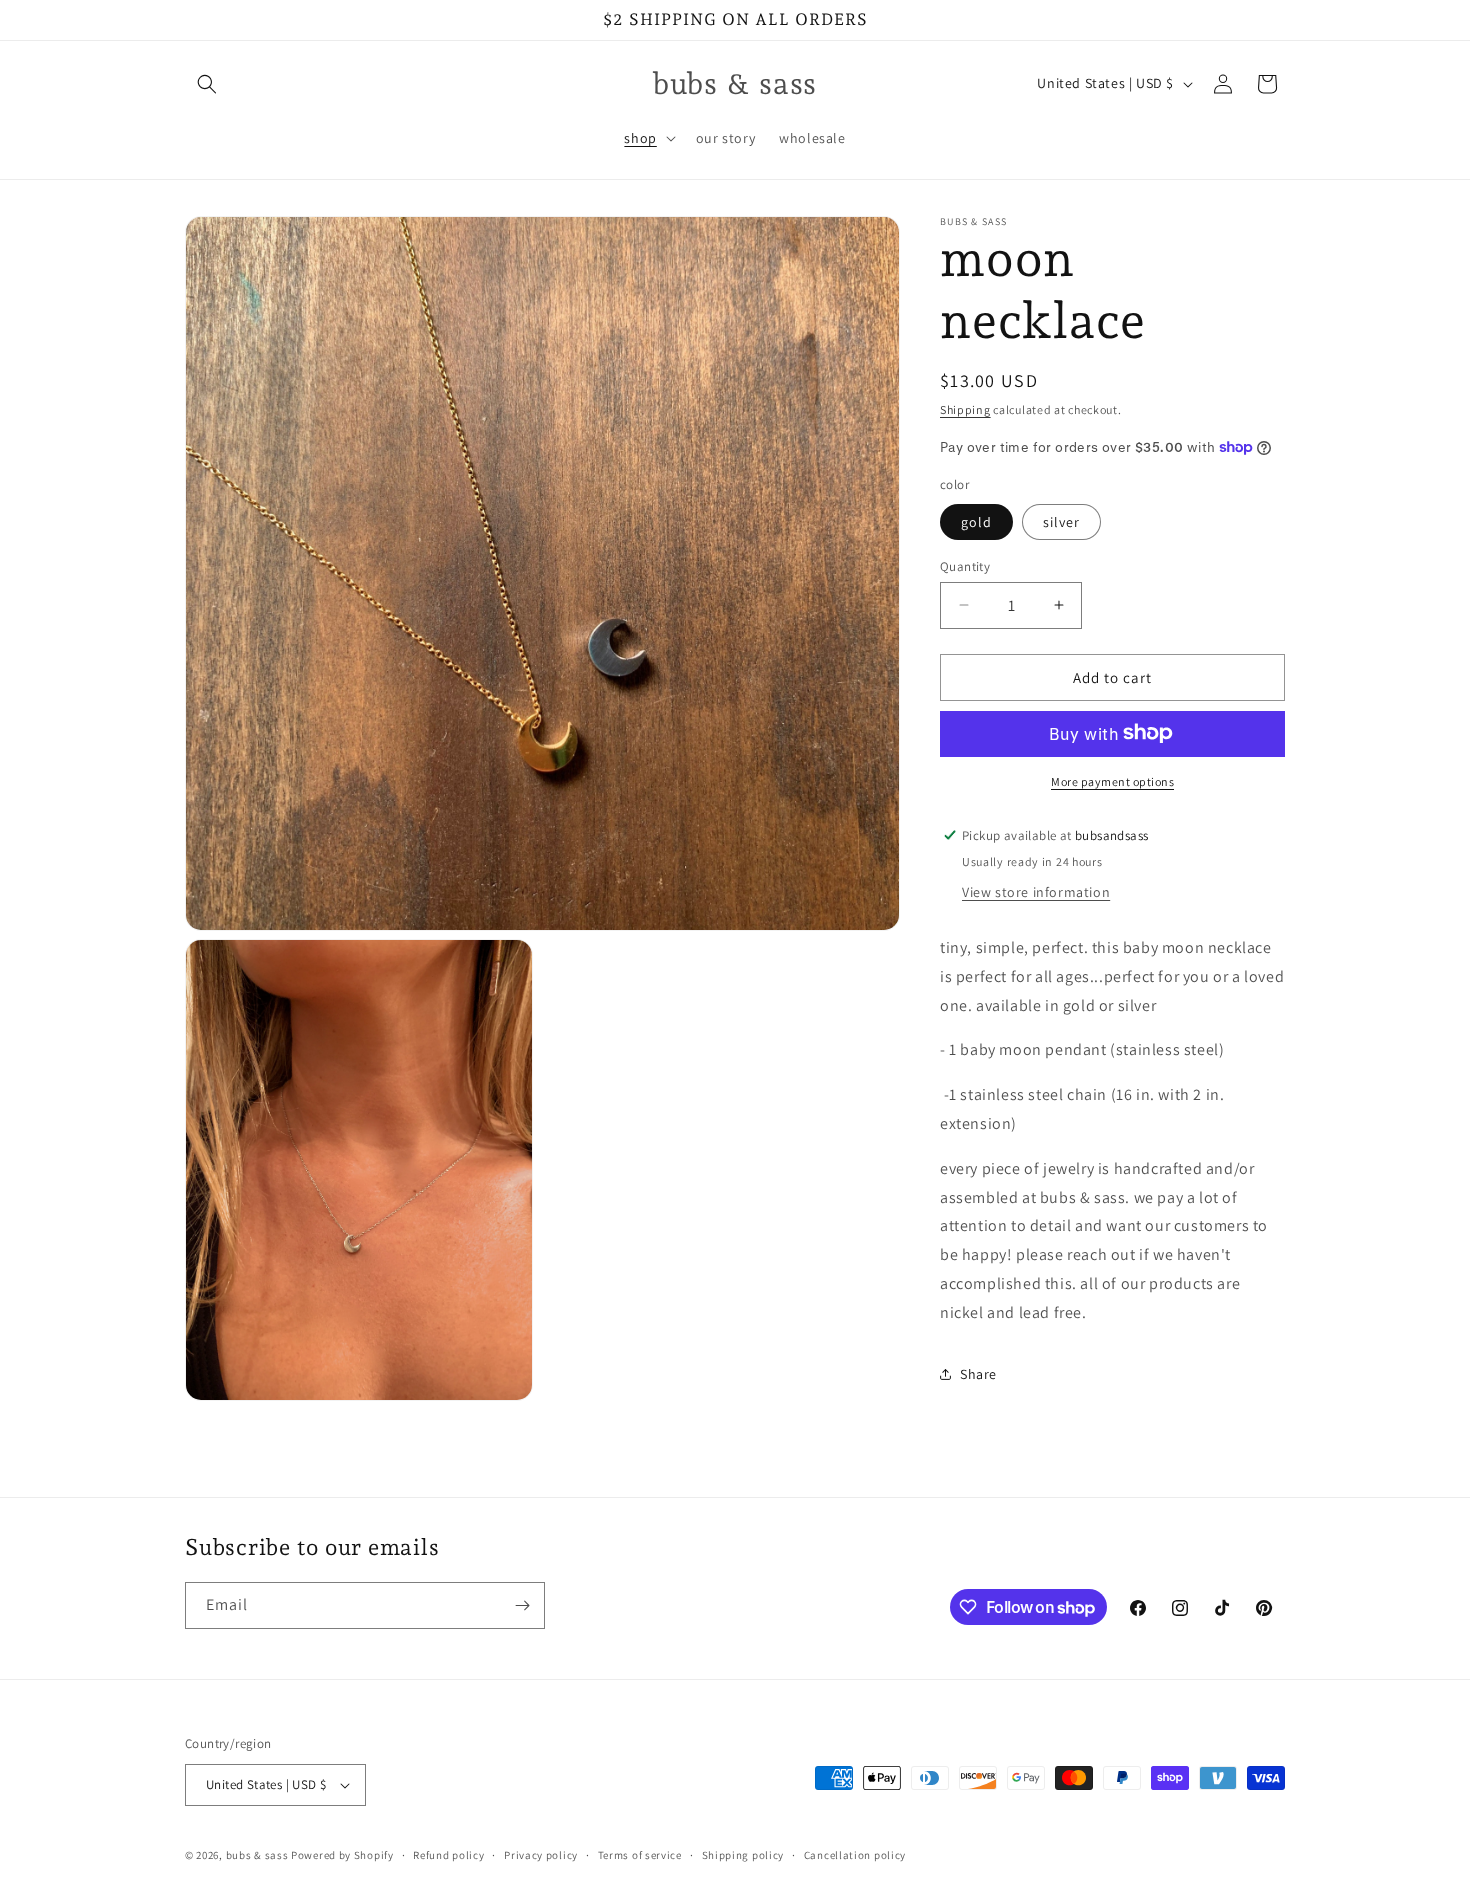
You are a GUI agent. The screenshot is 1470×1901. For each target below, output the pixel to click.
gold (976, 521)
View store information (1036, 891)
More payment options (1112, 780)
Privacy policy (541, 1855)
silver (1061, 521)
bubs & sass (257, 1855)
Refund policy (448, 1855)
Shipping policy (743, 1855)
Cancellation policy (855, 1855)
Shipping (965, 409)
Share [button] (978, 1373)
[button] (207, 84)
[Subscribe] (522, 1605)
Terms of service (640, 1855)
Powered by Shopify (342, 1855)
